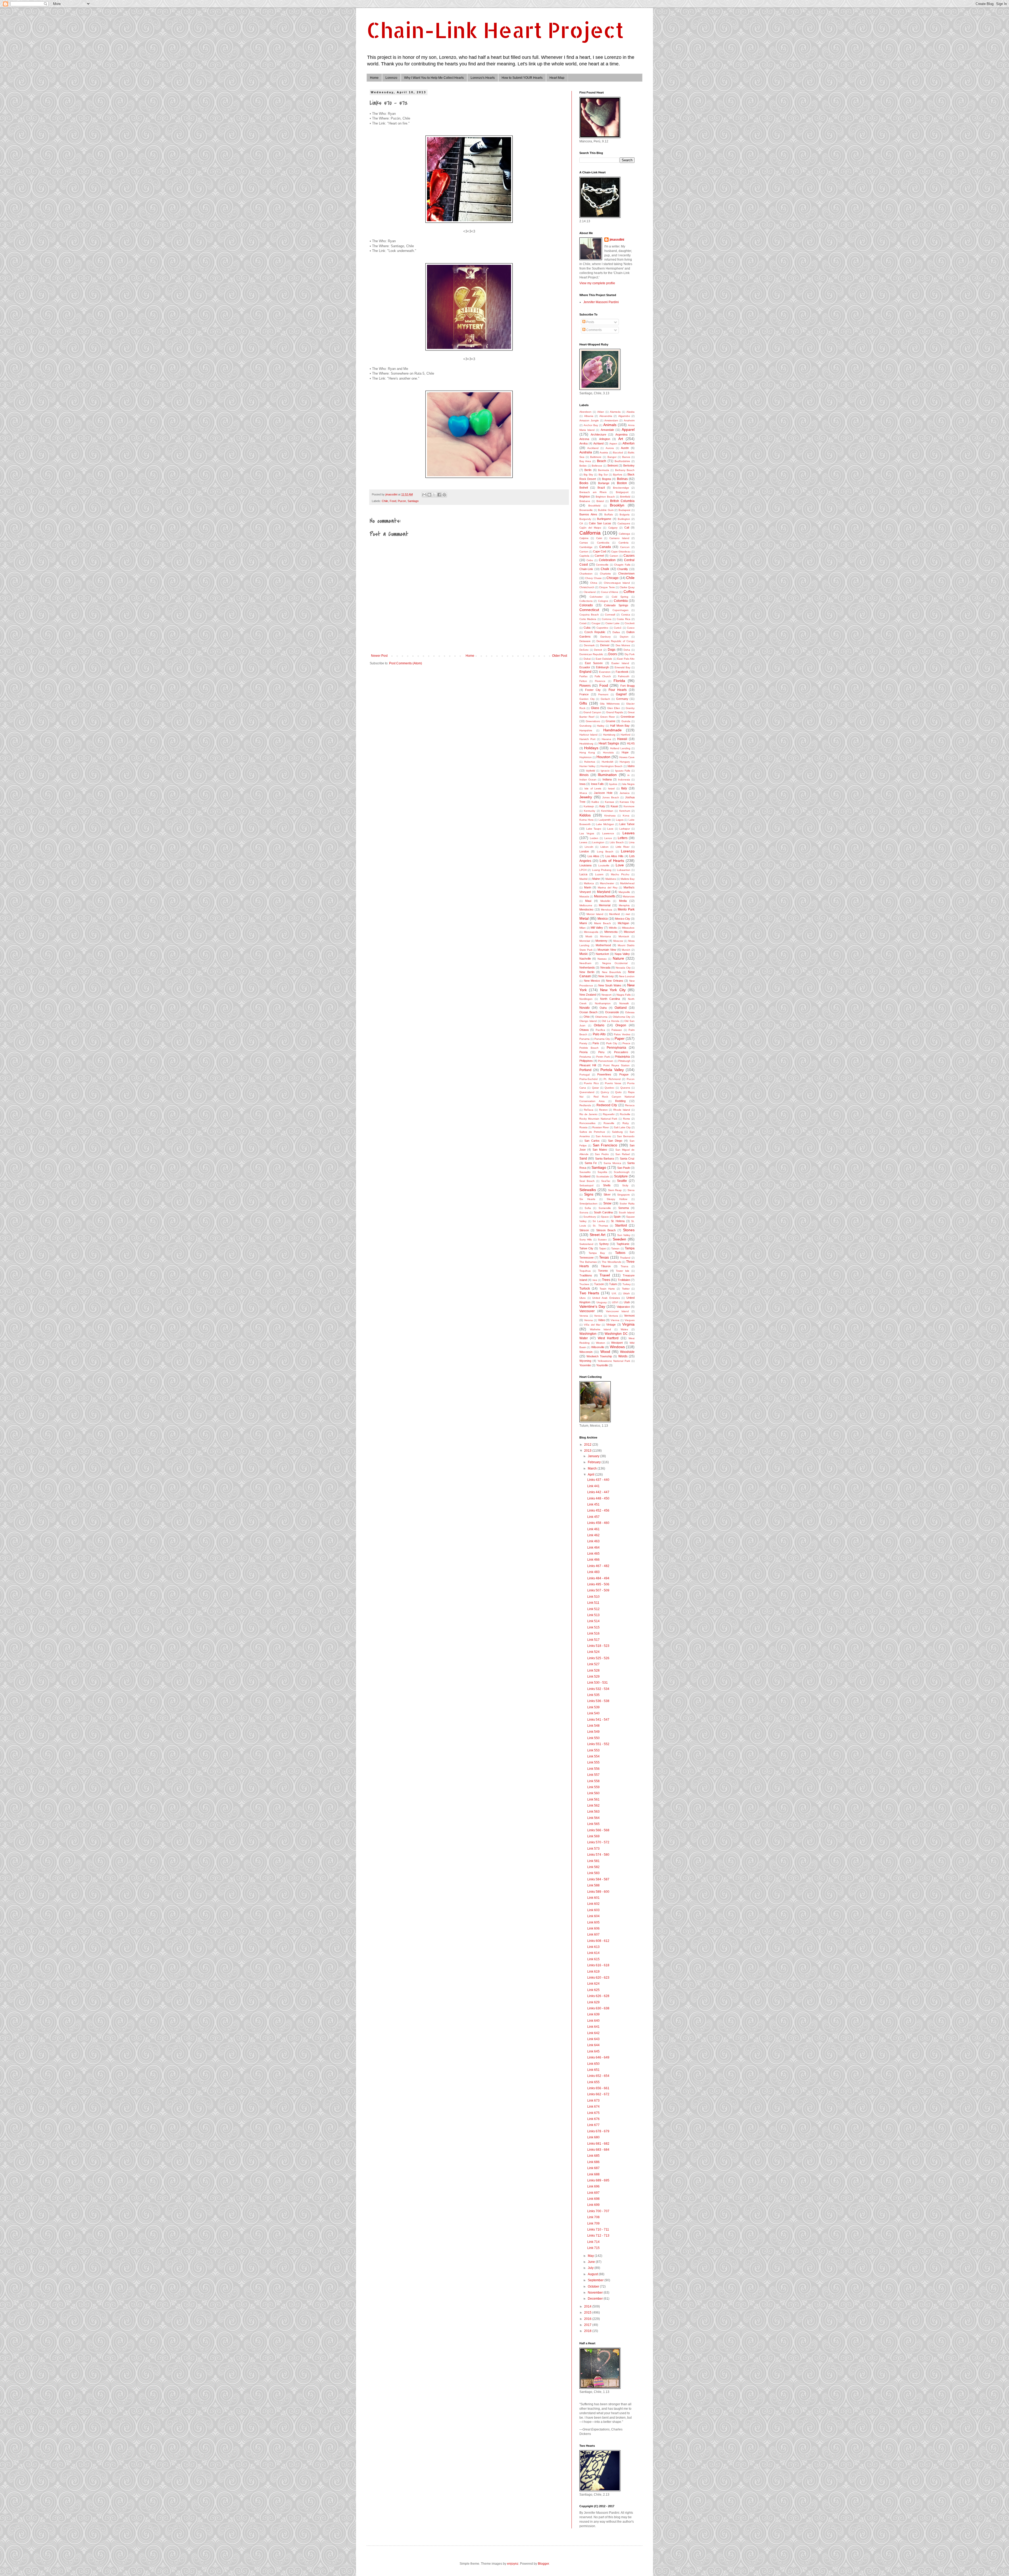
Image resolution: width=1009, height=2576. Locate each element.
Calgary (613, 528)
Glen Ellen (614, 708)
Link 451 (593, 1504)
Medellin (605, 901)
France (584, 694)
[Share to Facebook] (439, 495)
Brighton (585, 496)
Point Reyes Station (616, 1065)
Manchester (607, 883)
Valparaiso (623, 1307)
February (595, 1462)
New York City (613, 990)
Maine (596, 879)
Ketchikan (607, 811)
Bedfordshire (622, 461)
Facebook (622, 672)
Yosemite (585, 1365)
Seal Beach (587, 1181)
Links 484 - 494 (598, 1578)
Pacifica (600, 1030)
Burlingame (604, 519)
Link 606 (593, 1928)
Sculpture (621, 1176)
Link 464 (593, 1548)
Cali (627, 527)
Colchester (596, 597)
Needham (585, 963)
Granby (630, 708)
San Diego (615, 1141)
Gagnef (621, 694)
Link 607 (593, 1934)
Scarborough (622, 1172)
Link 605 (593, 1922)
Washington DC (616, 1334)
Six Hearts (587, 1199)
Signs (589, 1194)
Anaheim (629, 420)
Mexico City (623, 919)
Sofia (588, 1208)
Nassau (602, 959)
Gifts (583, 703)
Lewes (583, 842)
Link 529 (593, 1677)
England (585, 672)
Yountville (602, 1365)
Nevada (605, 968)
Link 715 (593, 2248)
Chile (385, 501)
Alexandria (606, 416)
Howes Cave (627, 757)
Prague (624, 1074)
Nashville (585, 959)
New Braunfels (611, 972)
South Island (627, 1212)
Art (621, 439)
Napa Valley (622, 954)
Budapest (624, 510)
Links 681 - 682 (598, 2144)
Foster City (593, 690)
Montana (606, 936)
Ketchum (625, 811)
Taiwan (615, 1248)
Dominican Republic (591, 654)
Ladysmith (605, 820)
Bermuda (604, 470)
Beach (602, 461)
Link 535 (593, 1695)
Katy (602, 806)
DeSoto (584, 650)
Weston (601, 1343)
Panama (585, 1039)
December (596, 2299)
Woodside (627, 1352)
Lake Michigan (605, 824)
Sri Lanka (599, 1221)
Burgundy (585, 519)
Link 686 (593, 2162)
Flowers (585, 686)
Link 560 (593, 1793)
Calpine (584, 538)
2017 (588, 2325)
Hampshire (586, 730)
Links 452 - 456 (598, 1511)
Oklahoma (601, 1017)
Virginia (628, 1324)
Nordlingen (586, 999)
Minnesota (611, 932)
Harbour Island (588, 735)
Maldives (611, 879)
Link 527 (593, 1664)
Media (623, 901)
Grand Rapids (615, 712)
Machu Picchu (620, 874)
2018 (588, 2331)
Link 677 (593, 2125)
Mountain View (607, 950)
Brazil (601, 488)
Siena (631, 1190)
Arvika (583, 443)
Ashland (598, 443)
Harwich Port (587, 739)
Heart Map (557, 78)
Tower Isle (623, 1271)
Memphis (624, 905)
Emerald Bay (622, 667)
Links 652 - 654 (598, 2076)
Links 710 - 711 (598, 2230)
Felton (583, 681)
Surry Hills (586, 1240)
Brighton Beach (605, 497)
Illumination (607, 775)
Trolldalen (624, 1280)
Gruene (611, 721)
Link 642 (593, 2033)
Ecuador (585, 667)
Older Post (560, 656)
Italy (624, 788)
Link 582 (593, 1867)
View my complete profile (597, 283)
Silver (607, 1194)
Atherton (629, 443)
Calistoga (624, 534)
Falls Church (603, 676)
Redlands (585, 1105)
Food (393, 501)
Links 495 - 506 (598, 1584)
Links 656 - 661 (598, 2088)
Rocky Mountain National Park (598, 1119)
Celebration (607, 560)
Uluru (583, 1298)
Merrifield (614, 914)
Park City (612, 1043)
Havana (606, 739)
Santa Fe (591, 1163)
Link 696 (593, 2186)
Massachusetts (605, 896)
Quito (618, 1092)
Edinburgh (602, 667)
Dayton (624, 637)
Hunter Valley (587, 766)
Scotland (585, 1176)
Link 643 (593, 2039)
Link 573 (593, 1849)
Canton (584, 552)
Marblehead (627, 883)
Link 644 (593, 2045)
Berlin (588, 470)
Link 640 (593, 2021)
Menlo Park (626, 909)
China (594, 583)
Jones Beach (611, 797)
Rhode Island (622, 1110)
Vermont (629, 1316)
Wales (624, 1329)
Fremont (603, 694)
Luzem (599, 874)
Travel (605, 1275)
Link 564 (593, 1818)
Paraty (583, 1043)
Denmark (589, 645)
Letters (623, 838)
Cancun (625, 547)
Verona (588, 1320)
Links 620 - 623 (598, 1978)
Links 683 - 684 (598, 2150)
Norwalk (624, 1003)
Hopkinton (586, 757)
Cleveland (590, 592)
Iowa (582, 784)
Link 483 (593, 1572)
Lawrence (608, 833)
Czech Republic (595, 632)
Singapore (624, 1195)
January (594, 1456)
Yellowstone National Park (614, 1361)
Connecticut (589, 610)
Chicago (612, 578)
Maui (588, 901)
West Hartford (608, 1338)
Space (605, 1217)
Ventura (613, 1316)
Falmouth (624, 676)
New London (627, 976)
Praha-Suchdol (588, 1079)
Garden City (587, 699)
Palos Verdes (622, 1034)
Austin (625, 448)
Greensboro (593, 721)
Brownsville (586, 510)
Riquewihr (609, 1114)
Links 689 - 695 (598, 2180)
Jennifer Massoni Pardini (601, 302)
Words (623, 1356)
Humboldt (608, 762)
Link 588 (593, 1885)
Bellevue (597, 466)
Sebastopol (586, 1185)
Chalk (605, 569)
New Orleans (615, 981)
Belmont (613, 465)
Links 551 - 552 (598, 1744)
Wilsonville (598, 1347)
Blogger (543, 2564)
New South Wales (610, 985)
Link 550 (593, 1738)
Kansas (609, 802)
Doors (613, 654)
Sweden (619, 1239)
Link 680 (593, 2137)
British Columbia (622, 501)
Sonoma (624, 1208)
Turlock (585, 1289)
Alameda (615, 412)
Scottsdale (603, 1176)
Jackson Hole (603, 793)
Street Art (598, 1235)
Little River (623, 847)
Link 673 (593, 2101)
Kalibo (595, 802)
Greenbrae (628, 717)
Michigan (623, 923)
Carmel (599, 556)
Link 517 (593, 1640)
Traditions (586, 1275)
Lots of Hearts (612, 861)
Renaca (630, 1105)
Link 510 (593, 1597)
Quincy (605, 1092)
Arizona (584, 439)
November (596, 2293)
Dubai (587, 659)
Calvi (599, 538)
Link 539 (593, 1707)
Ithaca (583, 793)
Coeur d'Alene (610, 592)
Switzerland (586, 1244)
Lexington (598, 842)
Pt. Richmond (612, 1079)
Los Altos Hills (614, 856)
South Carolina (603, 1212)
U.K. (614, 1293)
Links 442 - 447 (598, 1492)
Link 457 (593, 1517)
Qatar (595, 1088)
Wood (605, 1352)
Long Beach (605, 852)
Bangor (612, 457)
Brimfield (625, 497)
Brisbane (585, 501)
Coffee (629, 592)
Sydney (604, 1244)
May (591, 2256)
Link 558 (593, 1781)
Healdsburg (586, 744)
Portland (585, 1070)
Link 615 (593, 1959)
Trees (606, 1280)
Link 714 (593, 2242)
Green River (608, 717)
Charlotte (605, 574)
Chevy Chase (593, 578)
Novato (585, 1008)
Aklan (601, 412)
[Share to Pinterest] (444, 495)
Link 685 (593, 2156)
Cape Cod (599, 551)
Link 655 (593, 2082)
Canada (605, 547)
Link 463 (593, 1541)
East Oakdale (604, 659)
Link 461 (593, 1529)
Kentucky (590, 811)
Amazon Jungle (589, 420)
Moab (589, 936)
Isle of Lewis (593, 788)
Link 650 (593, 2064)
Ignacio (605, 771)
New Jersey (606, 976)
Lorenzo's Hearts (483, 78)
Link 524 (593, 1652)
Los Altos (593, 856)
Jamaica (625, 793)
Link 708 (593, 2217)
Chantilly (623, 569)
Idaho (631, 766)
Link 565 (593, 1824)
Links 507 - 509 (598, 1590)
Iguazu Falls (623, 771)
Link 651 (593, 2070)
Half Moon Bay (620, 726)
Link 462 (593, 1535)
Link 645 (593, 2051)
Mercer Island (595, 914)
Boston (622, 483)
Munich (626, 950)
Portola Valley (612, 1070)
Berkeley (629, 465)
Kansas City (627, 802)
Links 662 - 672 (598, 2094)
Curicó (618, 628)
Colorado (586, 605)
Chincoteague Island (617, 583)
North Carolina (610, 999)
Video (602, 1320)
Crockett (630, 623)
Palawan (617, 1030)
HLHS (631, 743)
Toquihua (585, 1271)
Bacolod (618, 452)
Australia (586, 452)
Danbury (606, 637)
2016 (588, 2319)
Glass (595, 708)
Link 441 (593, 1486)
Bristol (600, 501)
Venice (598, 1316)
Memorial (605, 905)
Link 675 (593, 2113)
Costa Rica (623, 619)
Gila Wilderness (610, 704)
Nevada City (623, 968)
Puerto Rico (591, 1083)
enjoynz (513, 2564)
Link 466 (593, 1560)
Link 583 (593, 1873)
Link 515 (593, 1627)
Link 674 (593, 2107)
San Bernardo (626, 1136)
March (593, 1468)
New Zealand (588, 995)
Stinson (584, 1230)
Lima (632, 842)
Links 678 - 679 (598, 2131)
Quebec (609, 1088)
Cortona (607, 619)
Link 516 (593, 1633)
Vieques (630, 1320)
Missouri (629, 932)
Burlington (624, 519)
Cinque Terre (607, 587)
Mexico (603, 919)
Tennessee (586, 1258)
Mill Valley (597, 928)
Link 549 (593, 1732)
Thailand (625, 1258)
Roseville (609, 1123)
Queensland (587, 1092)
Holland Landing (620, 748)
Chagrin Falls (622, 565)
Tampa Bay (597, 1253)
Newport (606, 995)
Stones (629, 1230)
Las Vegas (587, 833)
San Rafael (623, 1154)
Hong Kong (587, 752)
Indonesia (624, 780)
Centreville (602, 565)
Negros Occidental (615, 963)
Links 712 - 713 (598, 2236)
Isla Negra (628, 784)
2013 (588, 1451)
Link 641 (593, 2027)
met (628, 914)
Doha (627, 650)
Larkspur (625, 829)
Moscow (618, 941)
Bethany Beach (625, 470)
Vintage (611, 1325)
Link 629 (593, 2002)
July (591, 2268)
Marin (588, 887)
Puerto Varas (613, 1083)
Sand (583, 1158)
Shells (607, 1185)
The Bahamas (588, 1262)
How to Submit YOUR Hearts (522, 78)
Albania (589, 416)
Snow (607, 1203)
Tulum (613, 1284)
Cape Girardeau (621, 552)
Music (584, 954)
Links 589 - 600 (598, 1892)
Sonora (584, 1212)
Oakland (621, 1008)
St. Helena (618, 1221)
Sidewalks (588, 1190)
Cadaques (624, 523)
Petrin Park (603, 1057)
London (584, 851)
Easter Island (620, 663)
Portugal (585, 1075)
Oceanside (612, 1012)
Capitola (584, 556)
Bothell (584, 488)
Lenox (608, 838)
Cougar (596, 623)
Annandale (607, 430)
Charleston (586, 574)
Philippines (586, 1061)
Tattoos (620, 1253)
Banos (626, 457)
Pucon (402, 501)
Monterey (601, 941)
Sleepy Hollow (617, 1199)
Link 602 (593, 1904)
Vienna (615, 1320)
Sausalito (585, 1172)
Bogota (606, 479)
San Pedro (602, 1154)
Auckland (593, 448)
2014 (588, 2306)
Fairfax (583, 676)
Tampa (630, 1248)
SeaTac (606, 1181)
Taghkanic (623, 1244)
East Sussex (594, 663)
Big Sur (603, 475)
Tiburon (606, 1266)
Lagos (620, 820)
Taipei (603, 1248)
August (593, 2274)
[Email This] (424, 495)
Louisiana (585, 865)
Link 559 (593, 1787)
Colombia (621, 601)
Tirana (624, 1266)
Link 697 (593, 2193)
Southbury (590, 1217)
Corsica (626, 615)
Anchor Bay (591, 425)
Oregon (621, 1025)
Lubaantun (624, 870)
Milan (583, 928)
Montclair (585, 941)
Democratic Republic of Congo (616, 641)
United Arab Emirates (606, 1298)
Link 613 (593, 1947)
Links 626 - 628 (598, 1996)
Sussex (602, 1240)
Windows (617, 1347)
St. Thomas (600, 1226)
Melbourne (586, 905)
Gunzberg (585, 726)
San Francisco (605, 1145)
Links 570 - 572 (598, 1842)
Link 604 (593, 1916)
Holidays (591, 748)
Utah (627, 1302)
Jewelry (586, 797)
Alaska (630, 412)
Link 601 (593, 1898)
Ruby (626, 1123)
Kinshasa (610, 816)
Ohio (587, 1017)
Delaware (585, 641)
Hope (625, 752)
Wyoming (585, 1361)
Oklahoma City (622, 1017)
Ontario (599, 1025)
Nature (618, 958)
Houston (603, 757)
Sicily (625, 1185)
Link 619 (593, 1972)
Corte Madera (588, 619)
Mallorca (589, 883)
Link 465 (593, 1554)
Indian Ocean (588, 780)
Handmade (612, 730)
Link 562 (593, 1806)
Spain (617, 1217)
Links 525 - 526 (598, 1658)
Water (584, 1338)
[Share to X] (434, 495)
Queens (625, 1088)
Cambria (624, 543)
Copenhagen (621, 610)
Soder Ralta (627, 1204)
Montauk (624, 936)
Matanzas (629, 896)
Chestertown (626, 573)
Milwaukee (628, 928)
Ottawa (584, 1030)
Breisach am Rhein (593, 492)
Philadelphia (622, 1057)
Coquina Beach (589, 615)
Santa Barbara (604, 1158)
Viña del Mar (592, 1325)
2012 (588, 1445)
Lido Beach (617, 842)
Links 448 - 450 (598, 1498)
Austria (604, 452)
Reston (603, 1110)
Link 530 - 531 (598, 1683)
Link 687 (593, 2168)
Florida (619, 681)
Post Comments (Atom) (406, 663)
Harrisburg (609, 735)
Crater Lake (612, 623)
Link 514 (593, 1621)
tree (595, 1280)
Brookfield (594, 506)
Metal (584, 918)
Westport (617, 1343)
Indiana (607, 779)
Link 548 (593, 1726)
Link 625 (593, 1990)
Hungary (625, 762)
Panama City (602, 1039)
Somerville (605, 1208)
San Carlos (592, 1141)
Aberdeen (585, 412)
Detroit (598, 650)
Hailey (601, 726)
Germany (622, 699)
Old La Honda (611, 1021)
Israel (611, 788)
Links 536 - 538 (598, 1701)
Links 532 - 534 (598, 1689)
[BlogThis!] (429, 495)
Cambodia (603, 543)
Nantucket (602, 954)
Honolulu (608, 752)
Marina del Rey (608, 888)
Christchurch (587, 587)
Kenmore (629, 806)
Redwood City (607, 1105)
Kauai (614, 806)
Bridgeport (622, 492)
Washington (588, 1334)
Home (374, 78)
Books (584, 483)
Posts (590, 322)
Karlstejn (589, 806)
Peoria (583, 1052)
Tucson (599, 1284)
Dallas (616, 632)
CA (581, 523)
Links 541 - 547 (598, 1720)
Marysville (624, 892)
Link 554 (593, 1756)
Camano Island (619, 538)
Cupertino (602, 628)
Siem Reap (615, 1190)
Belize (583, 466)
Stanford (621, 1225)
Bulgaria (625, 514)
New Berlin (587, 972)
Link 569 (593, 1836)
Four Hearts (618, 690)
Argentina (621, 434)
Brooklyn (617, 505)
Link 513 (593, 1615)
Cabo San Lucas (600, 523)
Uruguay (602, 1302)
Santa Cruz (627, 1158)
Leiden (594, 838)
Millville (613, 928)
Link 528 (593, 1670)
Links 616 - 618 (598, 1965)
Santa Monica (612, 1163)
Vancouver (587, 1311)
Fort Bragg (627, 686)
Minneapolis (591, 932)
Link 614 (593, 1953)
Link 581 (593, 1861)
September (596, 2280)
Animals (610, 425)
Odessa (630, 1012)
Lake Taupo (594, 829)
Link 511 (593, 1603)
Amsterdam (611, 420)
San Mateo (600, 1150)
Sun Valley (624, 1235)
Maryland (604, 892)
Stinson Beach (606, 1230)
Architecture (598, 434)
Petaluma (585, 1057)
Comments (594, 330)
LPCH (583, 870)
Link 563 (593, 1812)
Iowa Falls (597, 784)
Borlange (604, 483)
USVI (615, 1302)
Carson (614, 556)
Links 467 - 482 (598, 1566)
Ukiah (626, 1293)
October (594, 2287)
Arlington (605, 439)
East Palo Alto (626, 659)
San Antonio (603, 1136)
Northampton (603, 1003)
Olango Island (588, 1021)
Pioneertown (606, 1061)
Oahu (603, 1008)
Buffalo (609, 514)
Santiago (413, 501)
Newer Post (379, 656)
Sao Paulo (624, 1168)
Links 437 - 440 (598, 1480)
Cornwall (610, 615)
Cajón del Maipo (590, 528)
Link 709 (593, 2223)
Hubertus (590, 762)
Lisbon (604, 847)
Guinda (626, 721)
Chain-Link (586, 569)
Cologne (603, 601)
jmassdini (617, 240)
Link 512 (593, 1609)
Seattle (622, 1181)
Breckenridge (621, 488)
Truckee (584, 1284)
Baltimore (596, 457)
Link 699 (593, 2205)
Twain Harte (607, 1289)
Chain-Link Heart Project (495, 30)
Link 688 (593, 2174)
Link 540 (593, 1713)
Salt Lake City (622, 1127)
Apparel (628, 430)
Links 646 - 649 (598, 2057)
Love (620, 865)
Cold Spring (620, 597)
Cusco (631, 628)
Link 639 (593, 2014)
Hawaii (622, 739)
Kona (626, 816)
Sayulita (602, 1172)
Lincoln (589, 847)
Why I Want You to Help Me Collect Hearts (434, 78)
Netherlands (587, 968)
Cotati (583, 623)
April (591, 1475)
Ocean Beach (588, 1012)
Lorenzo (391, 78)
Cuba (587, 628)
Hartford (626, 735)
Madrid (583, 879)
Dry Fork (630, 654)
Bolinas (622, 479)
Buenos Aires (588, 514)
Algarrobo (624, 416)
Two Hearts (589, 1293)
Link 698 (593, 2199)
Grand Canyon (592, 712)
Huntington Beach (611, 766)
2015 (588, 2313)
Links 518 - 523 (598, 1646)
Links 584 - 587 (598, 1879)
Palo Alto (599, 1034)
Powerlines (604, 1074)
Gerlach (605, 699)
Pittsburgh (624, 1061)
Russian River (601, 1127)
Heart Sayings (609, 743)
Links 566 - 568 (598, 1830)
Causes (629, 556)
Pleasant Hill (588, 1065)
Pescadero (621, 1052)
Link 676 (593, 2119)
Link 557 (593, 1775)
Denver (605, 645)
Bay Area (585, 461)
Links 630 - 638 (598, 2008)
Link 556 (593, 1769)
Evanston (605, 672)
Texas (604, 1257)
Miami (583, 923)
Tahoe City (586, 1248)
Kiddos (585, 815)
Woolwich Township (599, 1356)
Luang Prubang (602, 870)
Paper (620, 1038)
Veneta (584, 1316)
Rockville (625, 1114)
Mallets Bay (628, 879)
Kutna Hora (586, 820)
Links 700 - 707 (598, 2211)
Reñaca (589, 1110)
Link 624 (593, 1984)
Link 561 (593, 1799)
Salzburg (617, 1132)
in (629, 775)
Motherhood (603, 945)
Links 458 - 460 (598, 1523)
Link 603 (593, 1910)
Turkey (627, 1284)
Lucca (583, 874)
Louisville (604, 865)
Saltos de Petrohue (592, 1132)
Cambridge (586, 547)
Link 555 (593, 1762)
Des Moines (623, 645)
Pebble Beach (589, 1048)
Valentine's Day (592, 1306)
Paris (596, 1043)
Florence (600, 681)
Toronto (603, 1271)
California (590, 533)
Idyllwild (591, 771)
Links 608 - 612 (598, 1941)
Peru (601, 1052)
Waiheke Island (601, 1329)
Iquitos (613, 784)
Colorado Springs (616, 605)
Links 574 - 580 (598, 1855)
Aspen (613, 444)
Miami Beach (602, 923)
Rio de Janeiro (588, 1114)
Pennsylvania (616, 1048)
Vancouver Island (617, 1311)
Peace (626, 1043)
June (592, 2262)
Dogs (612, 650)
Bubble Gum (606, 510)
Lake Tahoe (627, 824)
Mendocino (586, 909)
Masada (584, 896)
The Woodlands (611, 1262)
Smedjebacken (588, 1204)
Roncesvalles (587, 1123)
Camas (584, 543)
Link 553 (593, 1750)
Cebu (590, 560)
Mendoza (607, 910)
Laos (610, 829)
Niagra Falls (624, 995)
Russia (583, 1127)
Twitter (626, 1289)
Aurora (610, 448)
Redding (620, 1101)
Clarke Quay (627, 587)
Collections (586, 601)
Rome (627, 1119)
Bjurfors (618, 475)
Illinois (584, 775)
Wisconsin (586, 1352)
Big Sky (588, 475)
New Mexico (592, 981)
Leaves (629, 833)
